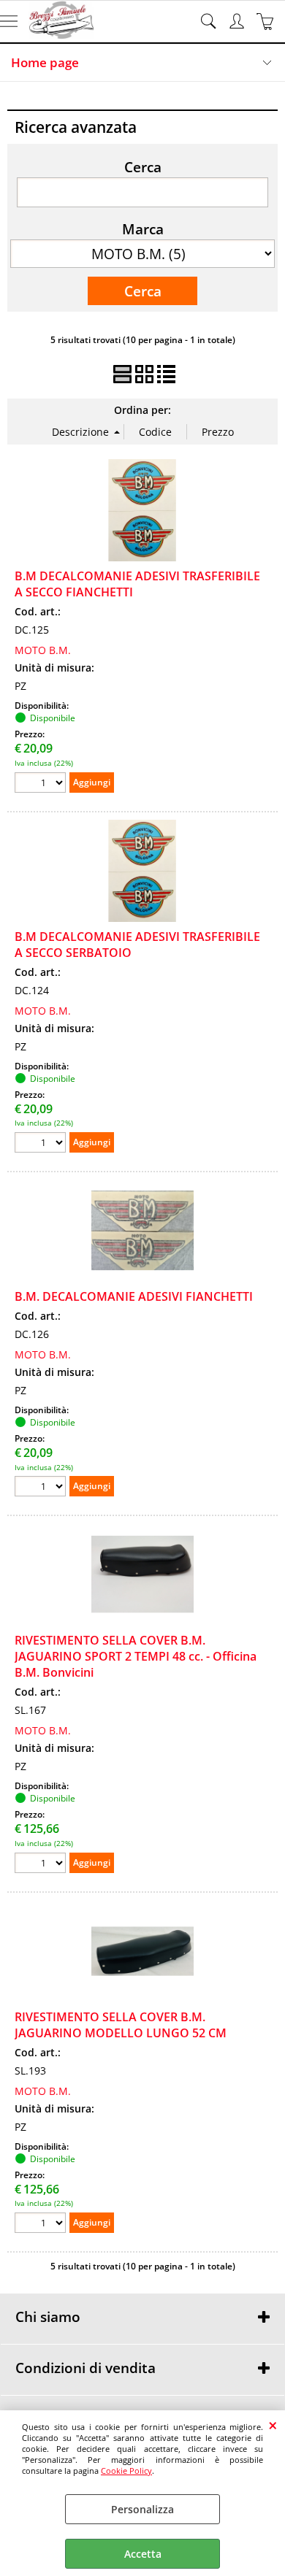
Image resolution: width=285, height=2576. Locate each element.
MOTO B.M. (43, 650)
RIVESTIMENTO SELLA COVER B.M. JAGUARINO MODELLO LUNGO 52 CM (121, 2025)
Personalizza (142, 2509)
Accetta (143, 2554)
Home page (45, 62)
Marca (143, 228)
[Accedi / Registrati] (239, 21)
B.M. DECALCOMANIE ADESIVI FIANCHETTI (134, 1296)
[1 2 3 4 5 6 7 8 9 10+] (42, 784)
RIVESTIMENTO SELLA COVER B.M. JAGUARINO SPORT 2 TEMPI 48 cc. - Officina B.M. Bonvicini (136, 1656)
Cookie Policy (126, 2471)
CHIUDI (273, 2425)
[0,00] (267, 21)
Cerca (143, 166)
